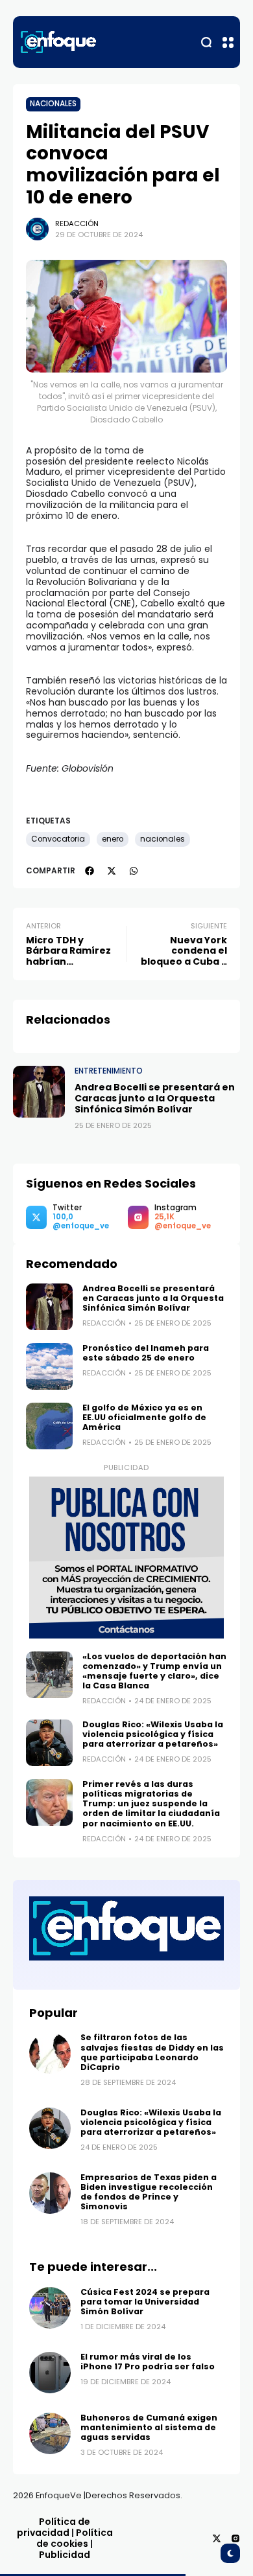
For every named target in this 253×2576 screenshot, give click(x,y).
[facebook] (90, 871)
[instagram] (235, 2538)
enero (113, 839)
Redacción (77, 224)
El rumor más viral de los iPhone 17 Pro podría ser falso (148, 2362)
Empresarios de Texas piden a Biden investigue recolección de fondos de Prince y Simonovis (149, 2192)
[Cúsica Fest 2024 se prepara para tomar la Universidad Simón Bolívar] (50, 2308)
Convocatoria (58, 839)
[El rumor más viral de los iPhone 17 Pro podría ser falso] (50, 2373)
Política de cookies (75, 2538)
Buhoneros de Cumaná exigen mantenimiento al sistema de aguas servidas (149, 2427)
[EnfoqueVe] (58, 42)
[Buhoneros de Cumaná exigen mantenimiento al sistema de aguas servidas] (50, 2433)
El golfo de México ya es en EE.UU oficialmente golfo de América (144, 1417)
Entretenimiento (109, 1071)
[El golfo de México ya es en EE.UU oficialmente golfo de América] (49, 1426)
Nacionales (53, 104)
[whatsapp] (134, 871)
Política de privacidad (54, 2527)
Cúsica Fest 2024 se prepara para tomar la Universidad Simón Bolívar (145, 2302)
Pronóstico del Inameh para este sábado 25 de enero (146, 1353)
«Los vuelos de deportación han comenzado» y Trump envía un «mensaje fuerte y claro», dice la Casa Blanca (154, 1671)
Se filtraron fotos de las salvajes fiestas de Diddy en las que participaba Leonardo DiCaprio (152, 2052)
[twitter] (112, 871)
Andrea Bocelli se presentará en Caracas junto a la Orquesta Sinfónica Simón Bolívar (155, 1098)
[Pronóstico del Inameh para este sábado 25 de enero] (49, 1366)
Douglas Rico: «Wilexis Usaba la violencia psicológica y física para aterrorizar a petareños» (153, 1734)
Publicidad (65, 2555)
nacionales (163, 839)
